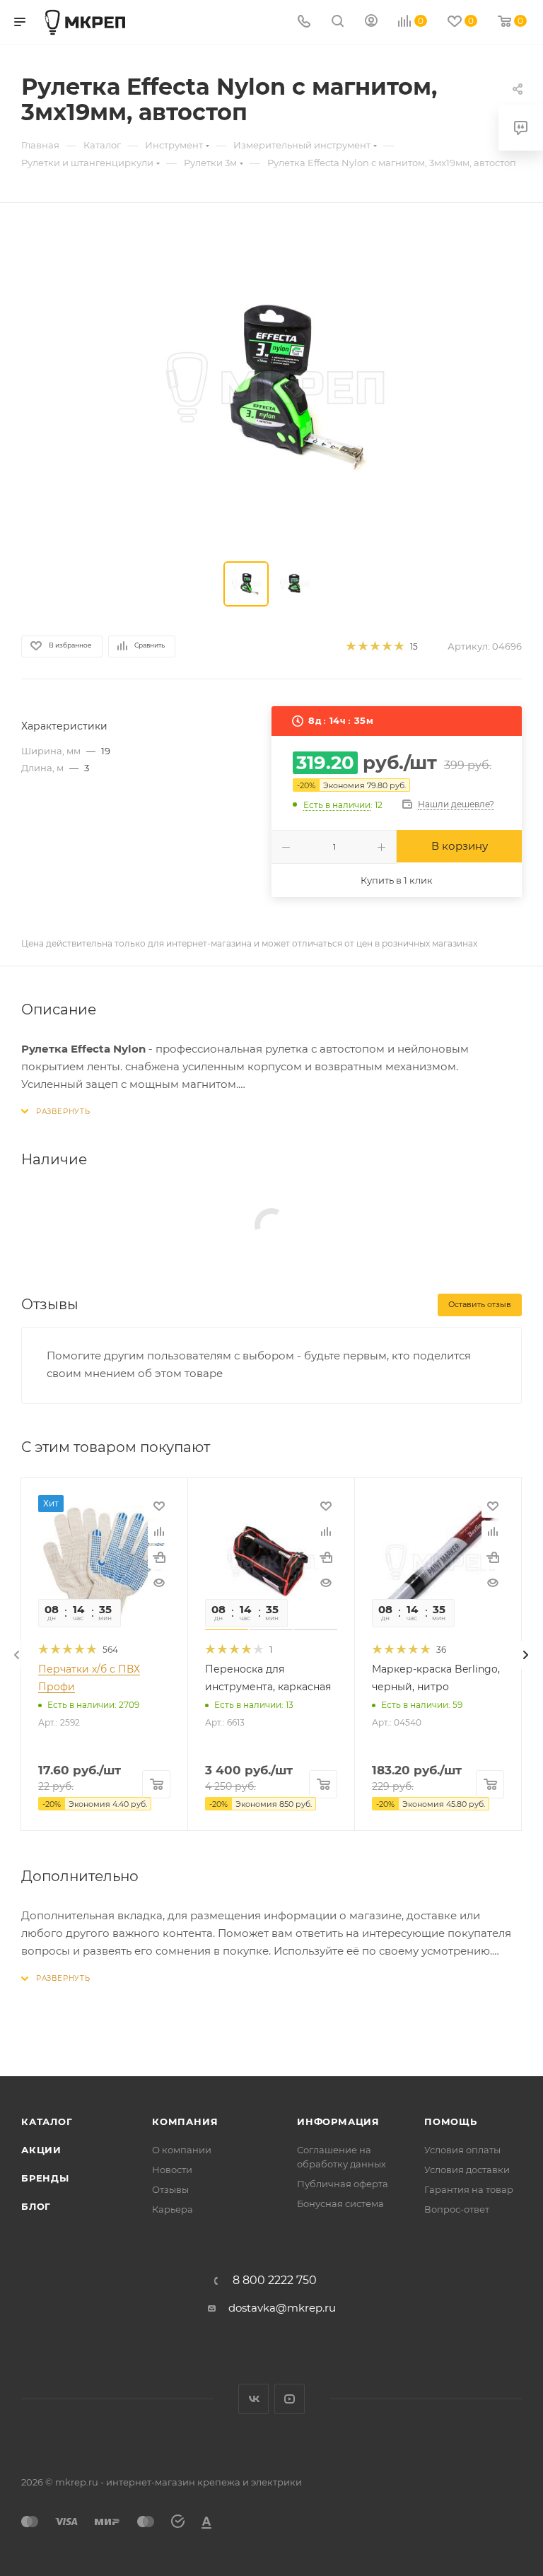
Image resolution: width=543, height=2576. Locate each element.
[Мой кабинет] (371, 22)
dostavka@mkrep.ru (282, 2308)
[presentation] (17, 1655)
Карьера (173, 2209)
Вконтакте (253, 2399)
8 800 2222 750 (275, 2281)
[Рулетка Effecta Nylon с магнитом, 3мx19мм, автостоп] (271, 385)
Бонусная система (340, 2203)
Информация (338, 2121)
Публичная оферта (343, 2184)
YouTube (290, 2399)
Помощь (451, 2121)
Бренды (45, 2178)
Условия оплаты (462, 2150)
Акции (41, 2150)
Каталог (47, 2121)
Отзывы (170, 2189)
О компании (182, 2150)
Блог (36, 2206)
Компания (185, 2121)
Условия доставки (467, 2170)
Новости (172, 2170)
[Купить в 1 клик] (159, 1557)
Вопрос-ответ (457, 2209)
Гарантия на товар (469, 2189)
